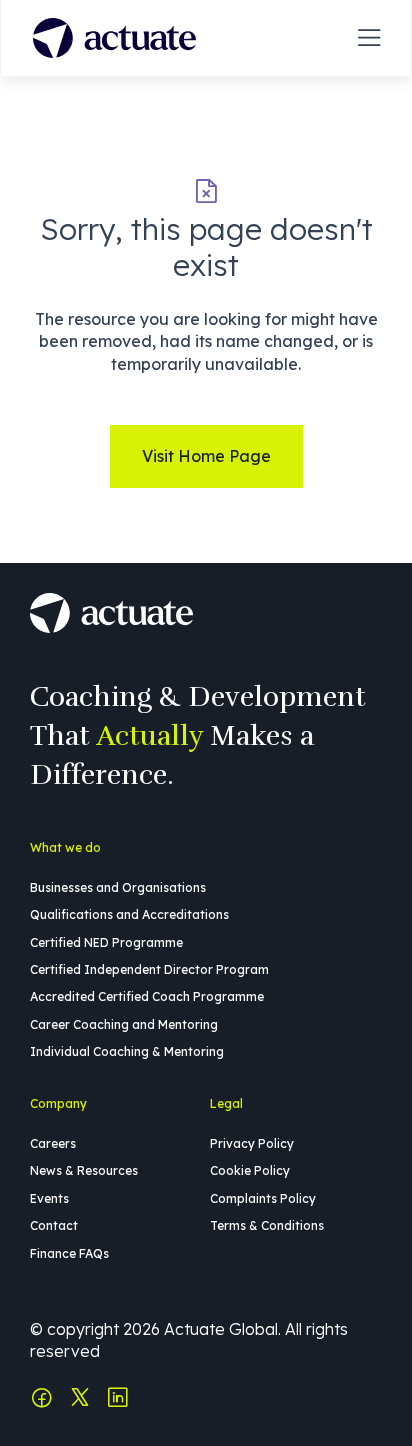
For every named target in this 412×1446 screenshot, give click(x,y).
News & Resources (84, 1170)
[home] (114, 38)
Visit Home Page (206, 456)
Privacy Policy (252, 1143)
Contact (54, 1225)
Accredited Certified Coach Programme (147, 996)
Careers (53, 1143)
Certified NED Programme (106, 942)
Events (49, 1198)
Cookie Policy (250, 1170)
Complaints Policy (263, 1198)
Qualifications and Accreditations (129, 914)
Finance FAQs (69, 1253)
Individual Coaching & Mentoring (127, 1051)
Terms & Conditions (267, 1225)
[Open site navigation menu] (369, 38)
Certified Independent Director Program (149, 969)
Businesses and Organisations (118, 887)
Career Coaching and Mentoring (124, 1024)
